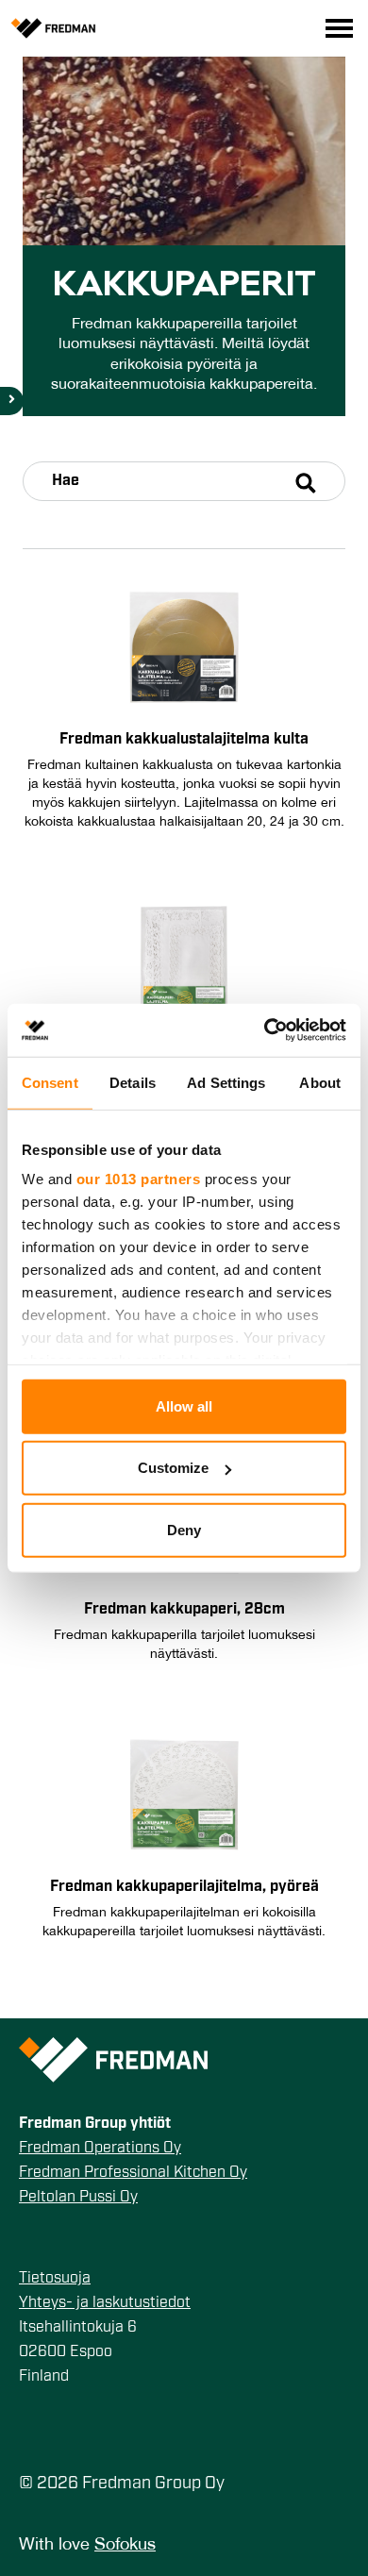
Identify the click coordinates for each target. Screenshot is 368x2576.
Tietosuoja (55, 2279)
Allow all (184, 1405)
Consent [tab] (50, 1082)
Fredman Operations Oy (100, 2149)
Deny (184, 1529)
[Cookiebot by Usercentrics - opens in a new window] (265, 1030)
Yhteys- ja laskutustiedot (105, 2303)
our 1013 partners (139, 1179)
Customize (173, 1468)
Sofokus (125, 2545)
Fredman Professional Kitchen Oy (133, 2173)
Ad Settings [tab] (226, 1082)
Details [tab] (133, 1082)
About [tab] (320, 1082)
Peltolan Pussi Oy (78, 2198)
